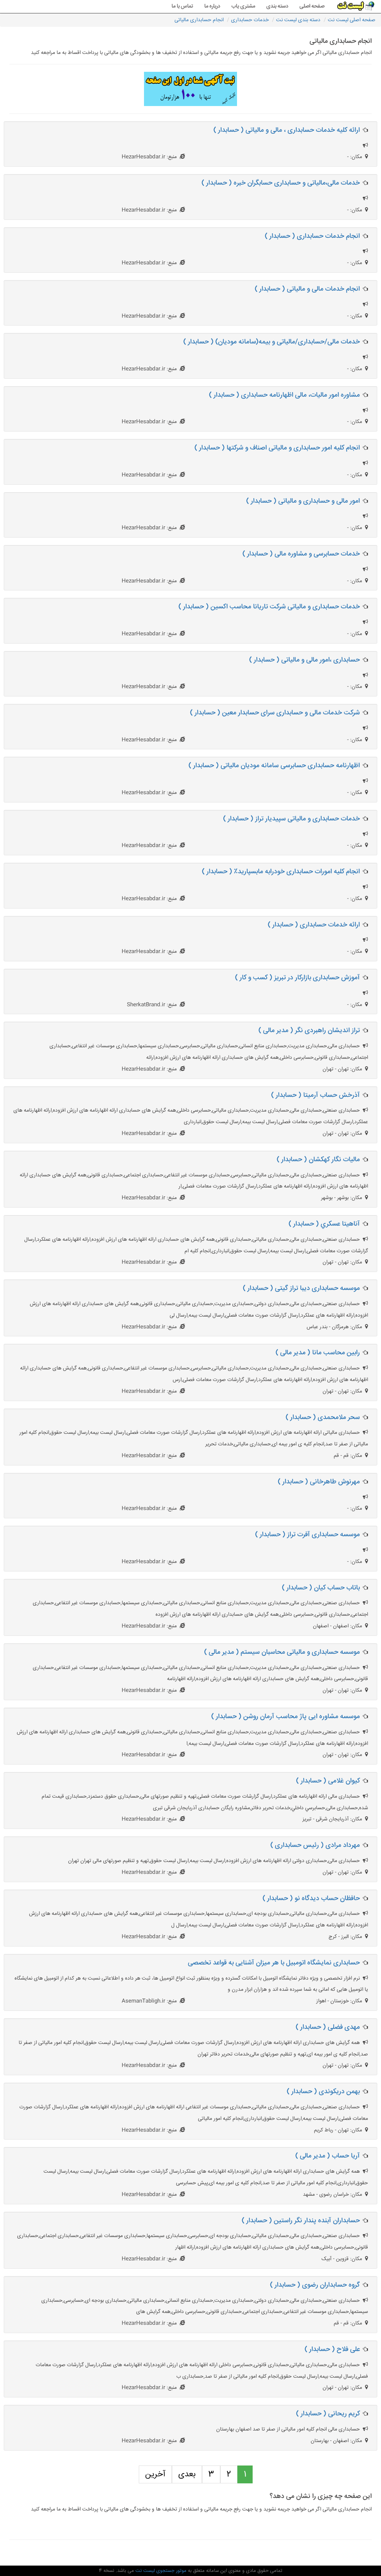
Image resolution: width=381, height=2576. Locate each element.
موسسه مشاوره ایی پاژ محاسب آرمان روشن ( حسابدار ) (286, 1717)
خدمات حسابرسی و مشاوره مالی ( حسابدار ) (301, 554)
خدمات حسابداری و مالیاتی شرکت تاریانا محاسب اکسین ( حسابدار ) (269, 607)
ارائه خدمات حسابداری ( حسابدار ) (314, 925)
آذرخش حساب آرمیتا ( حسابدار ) (316, 1095)
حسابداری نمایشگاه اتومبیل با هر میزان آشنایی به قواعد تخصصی (274, 1963)
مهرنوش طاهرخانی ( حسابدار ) (319, 1482)
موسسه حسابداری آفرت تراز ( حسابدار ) (308, 1535)
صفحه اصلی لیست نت (352, 20)
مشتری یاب (243, 6)
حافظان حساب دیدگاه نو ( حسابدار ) (311, 1899)
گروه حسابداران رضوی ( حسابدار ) (315, 2285)
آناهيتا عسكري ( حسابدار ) (324, 1224)
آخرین (155, 2474)
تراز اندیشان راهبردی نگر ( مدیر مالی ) (309, 1031)
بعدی (187, 2474)
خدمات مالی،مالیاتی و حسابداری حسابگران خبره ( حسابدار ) (281, 183)
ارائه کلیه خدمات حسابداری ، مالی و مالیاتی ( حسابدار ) (287, 130)
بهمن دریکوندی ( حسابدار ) (323, 2092)
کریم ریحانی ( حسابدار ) (328, 2414)
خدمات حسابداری (250, 20)
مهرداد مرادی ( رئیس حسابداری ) (315, 1845)
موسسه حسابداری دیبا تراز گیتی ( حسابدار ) (301, 1288)
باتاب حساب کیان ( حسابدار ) (321, 1588)
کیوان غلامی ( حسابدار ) (328, 1781)
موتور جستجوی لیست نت (160, 2571)
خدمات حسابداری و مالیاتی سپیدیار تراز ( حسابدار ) (292, 819)
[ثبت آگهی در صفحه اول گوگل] (190, 89)
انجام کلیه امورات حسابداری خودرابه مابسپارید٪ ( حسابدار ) (281, 872)
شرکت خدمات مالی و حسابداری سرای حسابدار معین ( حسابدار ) (275, 713)
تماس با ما (182, 6)
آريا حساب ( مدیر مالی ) (328, 2156)
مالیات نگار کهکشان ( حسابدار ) (318, 1160)
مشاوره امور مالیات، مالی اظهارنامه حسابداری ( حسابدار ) (284, 395)
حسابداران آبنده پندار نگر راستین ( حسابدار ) (301, 2221)
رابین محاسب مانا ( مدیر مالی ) (318, 1353)
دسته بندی (277, 6)
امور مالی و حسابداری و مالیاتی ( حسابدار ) (303, 501)
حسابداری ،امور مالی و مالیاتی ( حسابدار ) (305, 660)
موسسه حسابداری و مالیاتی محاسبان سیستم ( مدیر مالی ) (282, 1652)
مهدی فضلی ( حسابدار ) (328, 2027)
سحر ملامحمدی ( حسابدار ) (323, 1417)
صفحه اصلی (312, 6)
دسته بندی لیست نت (298, 20)
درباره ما (212, 6)
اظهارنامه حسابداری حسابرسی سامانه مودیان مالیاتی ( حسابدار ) (274, 766)
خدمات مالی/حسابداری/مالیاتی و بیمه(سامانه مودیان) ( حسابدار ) (272, 342)
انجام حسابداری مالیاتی (199, 20)
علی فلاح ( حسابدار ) (332, 2349)
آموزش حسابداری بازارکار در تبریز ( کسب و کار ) (297, 978)
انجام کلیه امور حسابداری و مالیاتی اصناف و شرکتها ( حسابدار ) (277, 448)
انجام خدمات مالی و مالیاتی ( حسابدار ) (307, 289)
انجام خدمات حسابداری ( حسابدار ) (312, 236)
